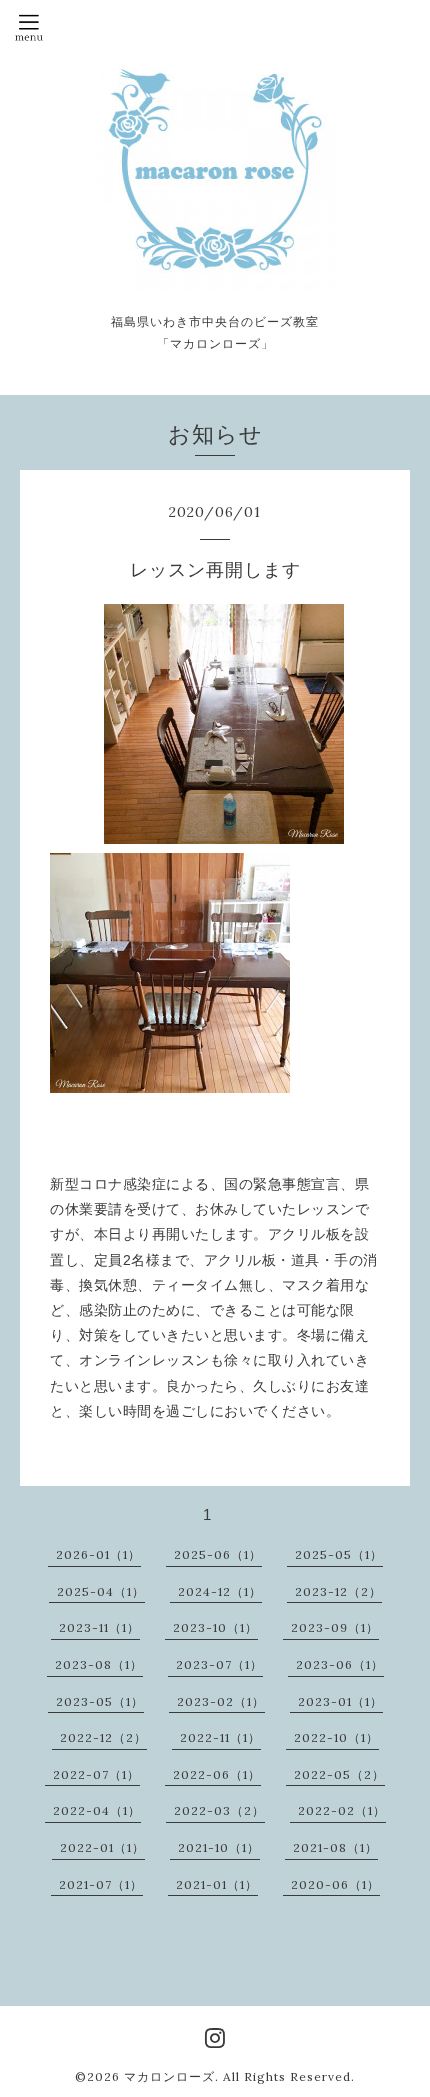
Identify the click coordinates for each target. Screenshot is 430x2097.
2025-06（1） (218, 1554)
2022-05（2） (339, 1774)
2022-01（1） (102, 1847)
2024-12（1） (220, 1591)
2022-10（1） (336, 1737)
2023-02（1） (221, 1701)
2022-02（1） (342, 1810)
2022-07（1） (96, 1774)
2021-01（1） (217, 1884)
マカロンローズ (169, 2076)
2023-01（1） (340, 1701)
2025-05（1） (339, 1554)
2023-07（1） (219, 1664)
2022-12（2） (103, 1737)
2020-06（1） (335, 1884)
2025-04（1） (101, 1591)
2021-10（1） (219, 1847)
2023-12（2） (338, 1591)
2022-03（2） (219, 1810)
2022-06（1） (217, 1774)
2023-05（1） (100, 1701)
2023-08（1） (99, 1664)
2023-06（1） (340, 1664)
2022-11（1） (220, 1737)
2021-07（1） (101, 1884)
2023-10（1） (215, 1627)
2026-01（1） (98, 1554)
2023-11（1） (99, 1627)
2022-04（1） (97, 1810)
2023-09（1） (335, 1627)
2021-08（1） (335, 1847)
